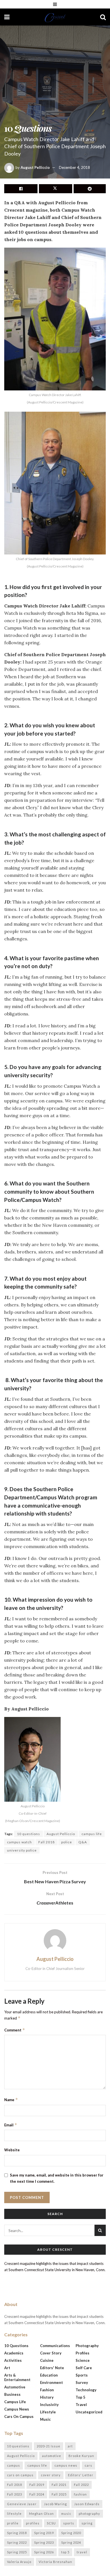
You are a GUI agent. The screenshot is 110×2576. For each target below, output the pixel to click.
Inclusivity (49, 2405)
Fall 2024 (37, 2494)
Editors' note (52, 2368)
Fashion (47, 2390)
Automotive (15, 2387)
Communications (55, 2346)
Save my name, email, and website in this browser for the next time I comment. (57, 2178)
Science (83, 2360)
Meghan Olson (41, 2514)
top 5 (65, 2552)
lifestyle (14, 2514)
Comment (15, 2030)
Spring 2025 (17, 2552)
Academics (14, 2353)
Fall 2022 (81, 2485)
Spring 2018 (17, 2533)
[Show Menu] (55, 4)
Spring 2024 (71, 2542)
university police (22, 1850)
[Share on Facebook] (21, 189)
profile (13, 2523)
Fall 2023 (15, 2494)
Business (12, 2394)
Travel (81, 2405)
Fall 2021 (59, 2485)
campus (14, 2465)
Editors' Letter (81, 2475)
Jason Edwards (87, 2504)
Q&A (83, 1842)
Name (11, 2100)
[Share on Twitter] (56, 189)
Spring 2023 (44, 2542)
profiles (33, 2523)
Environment (51, 2382)
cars (88, 2465)
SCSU (51, 2523)
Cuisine (47, 2360)
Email (11, 2125)
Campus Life (15, 2402)
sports (69, 2523)
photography (89, 2514)
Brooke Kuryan (81, 2456)
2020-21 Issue (49, 2446)
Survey (82, 2382)
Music (45, 2419)
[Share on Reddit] (90, 189)
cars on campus (20, 2475)
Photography (87, 2346)
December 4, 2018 (74, 167)
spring (87, 2523)
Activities (13, 2360)
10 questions (28, 1834)
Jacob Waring (55, 2504)
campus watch (19, 1842)
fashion (80, 2494)
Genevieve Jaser (22, 2504)
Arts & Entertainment (17, 2377)
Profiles (82, 2353)
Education (49, 2375)
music (66, 2514)
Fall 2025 (59, 2494)
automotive (52, 2456)
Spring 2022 (17, 2542)
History (47, 2397)
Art (7, 2368)
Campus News (17, 2409)
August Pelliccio (35, 167)
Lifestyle (48, 2412)
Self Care (84, 2368)
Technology (86, 2390)
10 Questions (16, 2346)
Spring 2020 (71, 2533)
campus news (66, 2465)
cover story (51, 2475)
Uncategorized (89, 2412)
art (70, 2446)
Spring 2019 (44, 2533)
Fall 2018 (47, 1842)
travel (82, 2552)
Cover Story (51, 2353)
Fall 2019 (37, 2485)
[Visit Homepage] (55, 17)
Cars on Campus (19, 2416)
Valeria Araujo (19, 2562)
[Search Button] (103, 17)
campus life (92, 1834)
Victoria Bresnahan (55, 2562)
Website (12, 2150)
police (67, 1842)
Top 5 (81, 2397)
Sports (82, 2375)
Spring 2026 (44, 2552)
